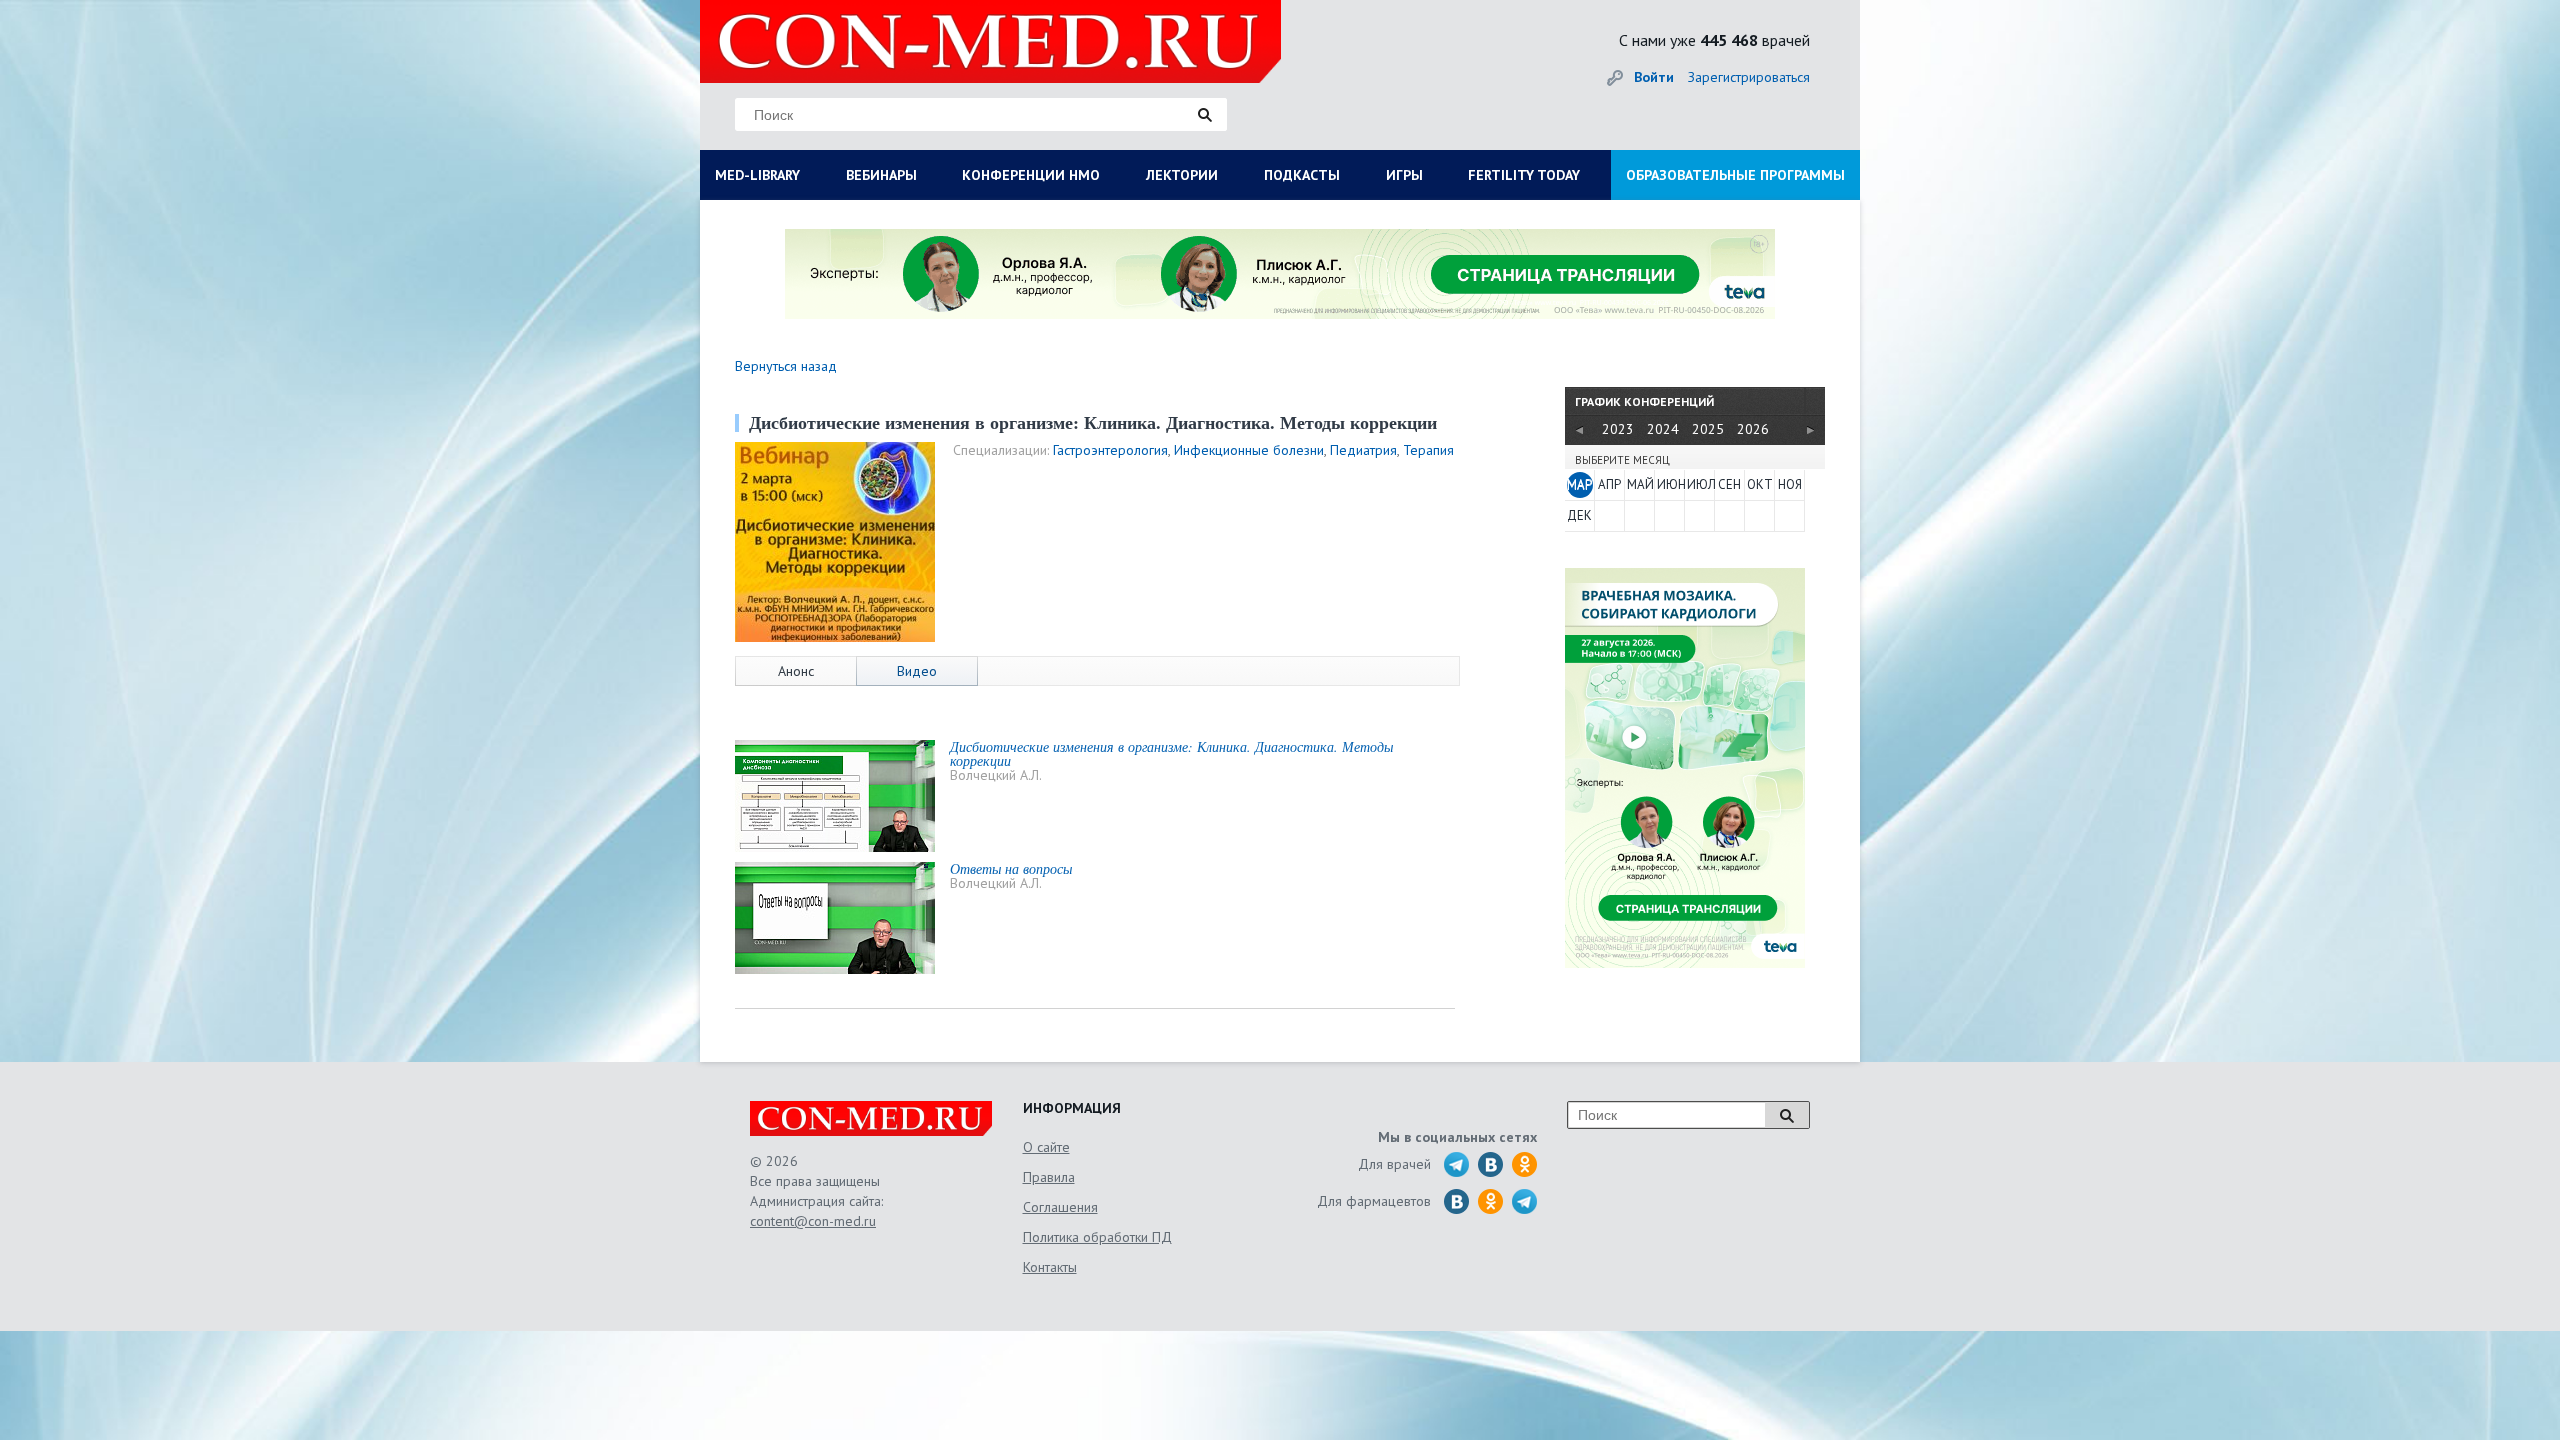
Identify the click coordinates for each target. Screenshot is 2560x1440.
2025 (1708, 429)
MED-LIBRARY (757, 175)
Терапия (1428, 450)
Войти (1654, 77)
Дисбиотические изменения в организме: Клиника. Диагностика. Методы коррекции (1171, 753)
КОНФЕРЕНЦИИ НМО (1031, 175)
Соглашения (1060, 1207)
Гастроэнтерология (1110, 450)
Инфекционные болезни (1249, 450)
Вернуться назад (786, 366)
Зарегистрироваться (1749, 77)
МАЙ (1640, 484)
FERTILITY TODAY (1524, 175)
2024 (1663, 429)
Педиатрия (1363, 450)
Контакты (1050, 1267)
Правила (1049, 1177)
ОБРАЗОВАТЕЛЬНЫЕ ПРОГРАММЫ (1735, 175)
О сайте (1046, 1147)
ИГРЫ (1404, 175)
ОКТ (1760, 484)
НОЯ (1790, 484)
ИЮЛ (1700, 484)
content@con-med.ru (813, 1221)
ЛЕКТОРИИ (1182, 175)
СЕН (1729, 484)
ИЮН (1670, 484)
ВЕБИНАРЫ (881, 175)
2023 (1618, 429)
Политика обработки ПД (1097, 1237)
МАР (1579, 484)
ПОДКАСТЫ (1302, 175)
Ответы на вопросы (1011, 868)
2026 (1753, 429)
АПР (1609, 484)
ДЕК (1579, 515)
